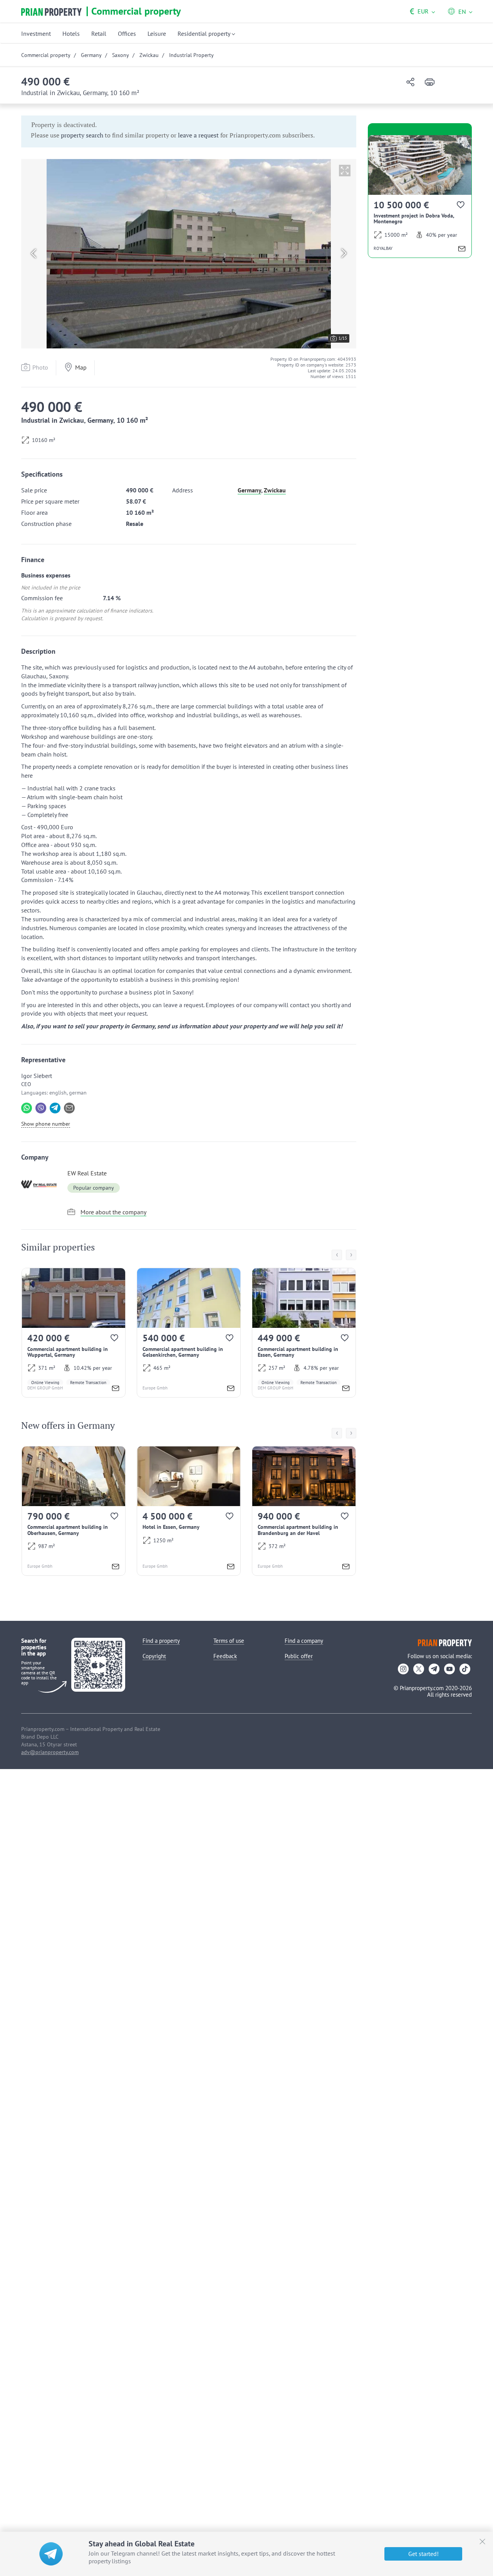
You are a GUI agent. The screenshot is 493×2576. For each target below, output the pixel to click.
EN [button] (462, 12)
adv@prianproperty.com (50, 1752)
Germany (249, 490)
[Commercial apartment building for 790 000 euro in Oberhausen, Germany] (74, 1511)
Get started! (423, 2554)
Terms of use (229, 1641)
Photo (40, 367)
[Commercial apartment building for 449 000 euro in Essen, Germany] (304, 1333)
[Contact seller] (116, 1389)
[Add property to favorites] (115, 1340)
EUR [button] (419, 11)
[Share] (410, 83)
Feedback (225, 1656)
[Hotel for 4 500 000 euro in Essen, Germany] (189, 1511)
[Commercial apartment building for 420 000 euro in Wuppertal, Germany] (74, 1333)
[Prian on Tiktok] (465, 1669)
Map (81, 367)
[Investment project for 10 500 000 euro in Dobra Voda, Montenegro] (420, 197)
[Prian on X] (419, 1669)
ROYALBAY (383, 248)
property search (82, 135)
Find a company (304, 1641)
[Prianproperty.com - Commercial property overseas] (51, 12)
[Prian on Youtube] (449, 1669)
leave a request (198, 135)
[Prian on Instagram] (403, 1669)
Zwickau (275, 490)
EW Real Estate (87, 1173)
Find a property (161, 1641)
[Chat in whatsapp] (27, 1108)
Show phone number (46, 1124)
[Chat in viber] (41, 1108)
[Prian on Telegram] (434, 1669)
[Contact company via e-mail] (69, 1108)
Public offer (299, 1656)
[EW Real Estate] (42, 1184)
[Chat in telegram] (55, 1108)
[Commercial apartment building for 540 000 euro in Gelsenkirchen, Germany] (189, 1333)
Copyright (154, 1656)
